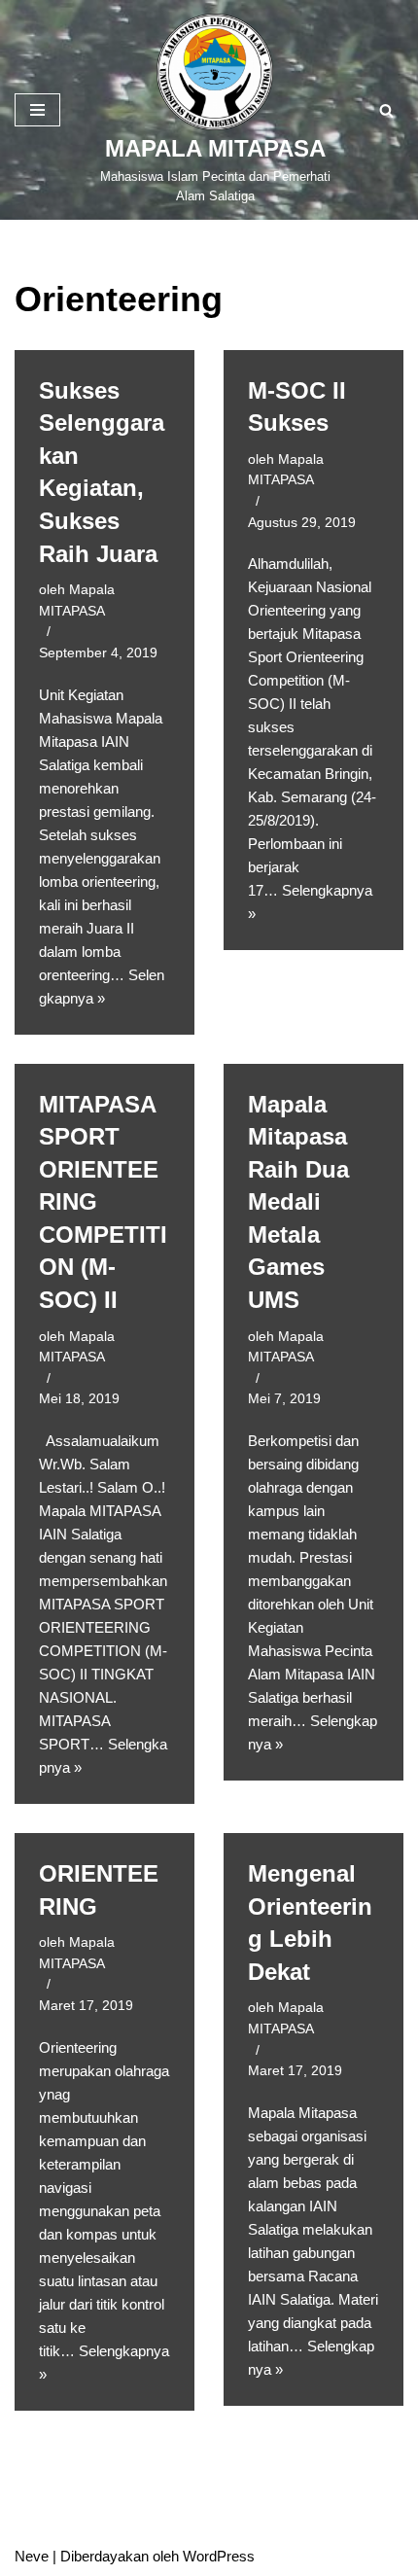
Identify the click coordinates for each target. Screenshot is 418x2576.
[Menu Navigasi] (37, 110)
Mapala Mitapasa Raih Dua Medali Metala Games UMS (298, 1202)
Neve (32, 2556)
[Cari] (386, 110)
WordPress (219, 2556)
